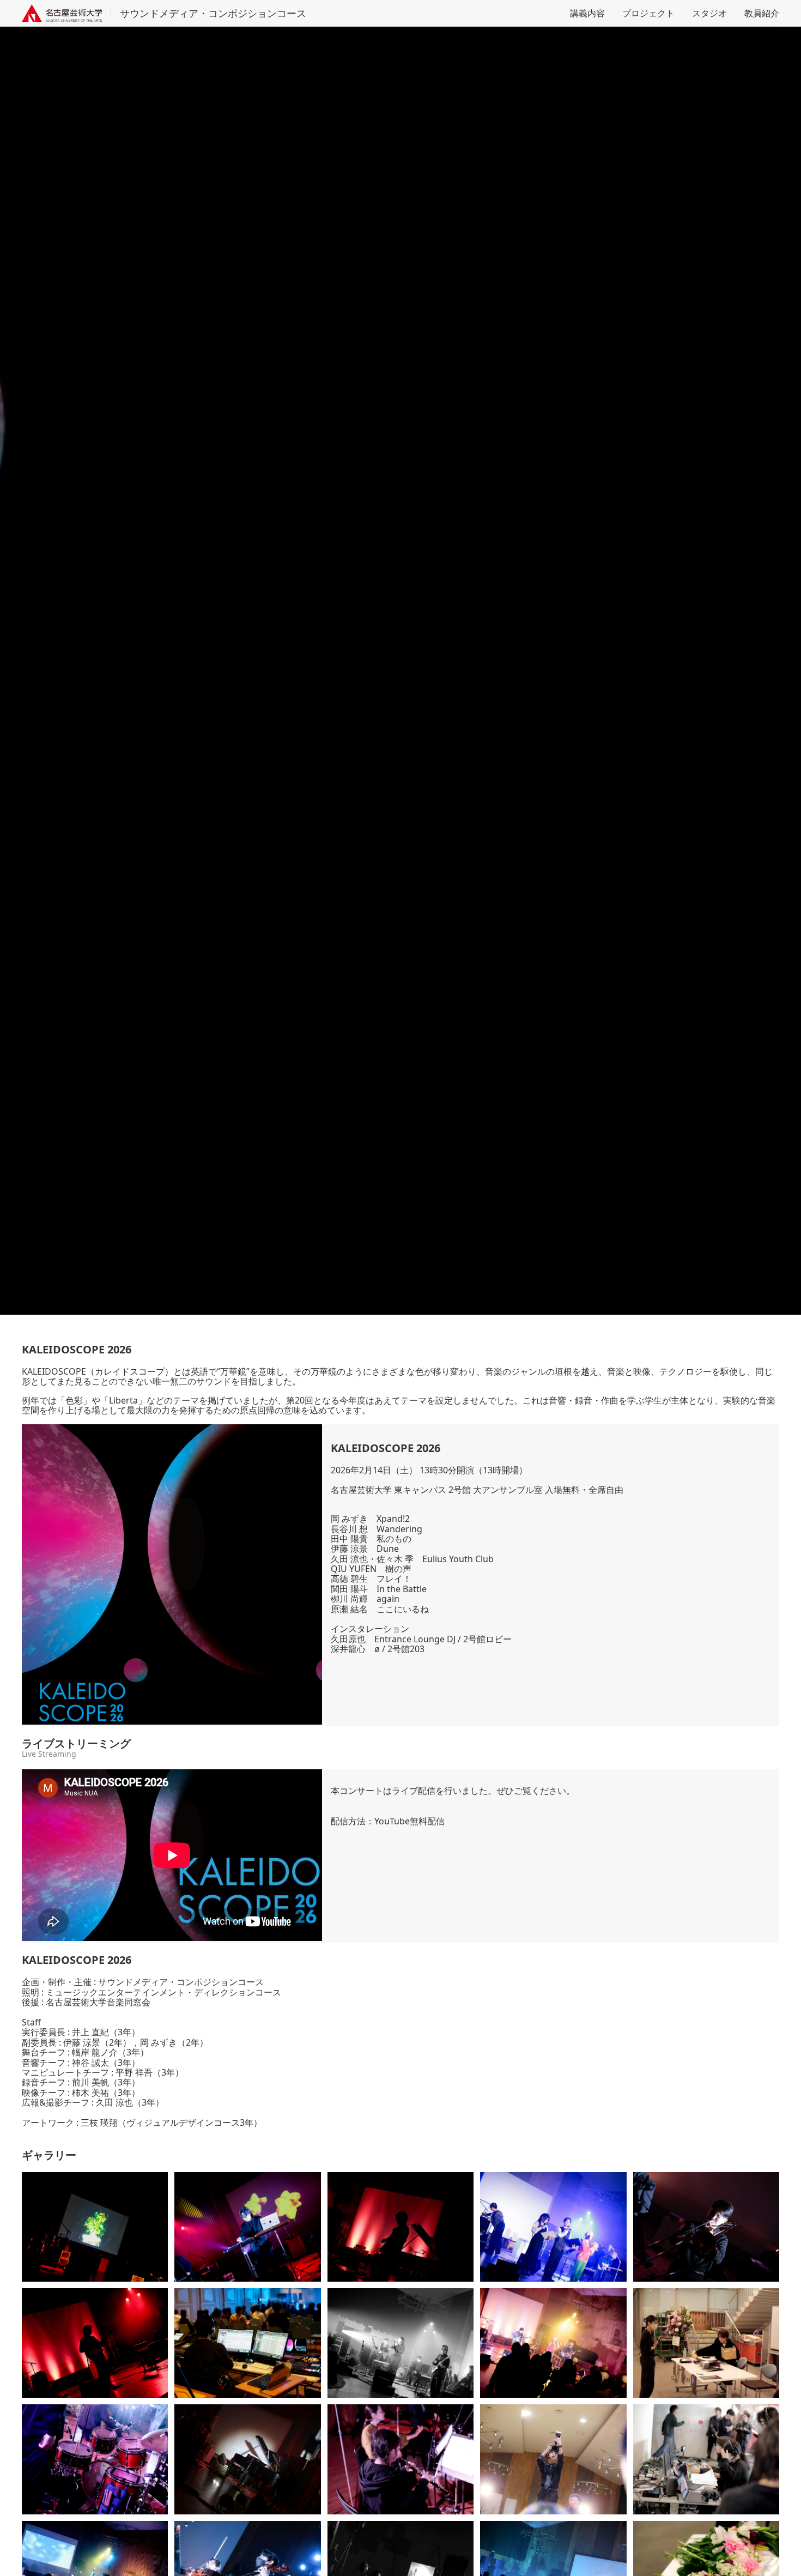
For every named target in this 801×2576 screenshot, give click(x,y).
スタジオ (709, 13)
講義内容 (587, 13)
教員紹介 (762, 13)
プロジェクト (648, 13)
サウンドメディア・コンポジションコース (213, 13)
